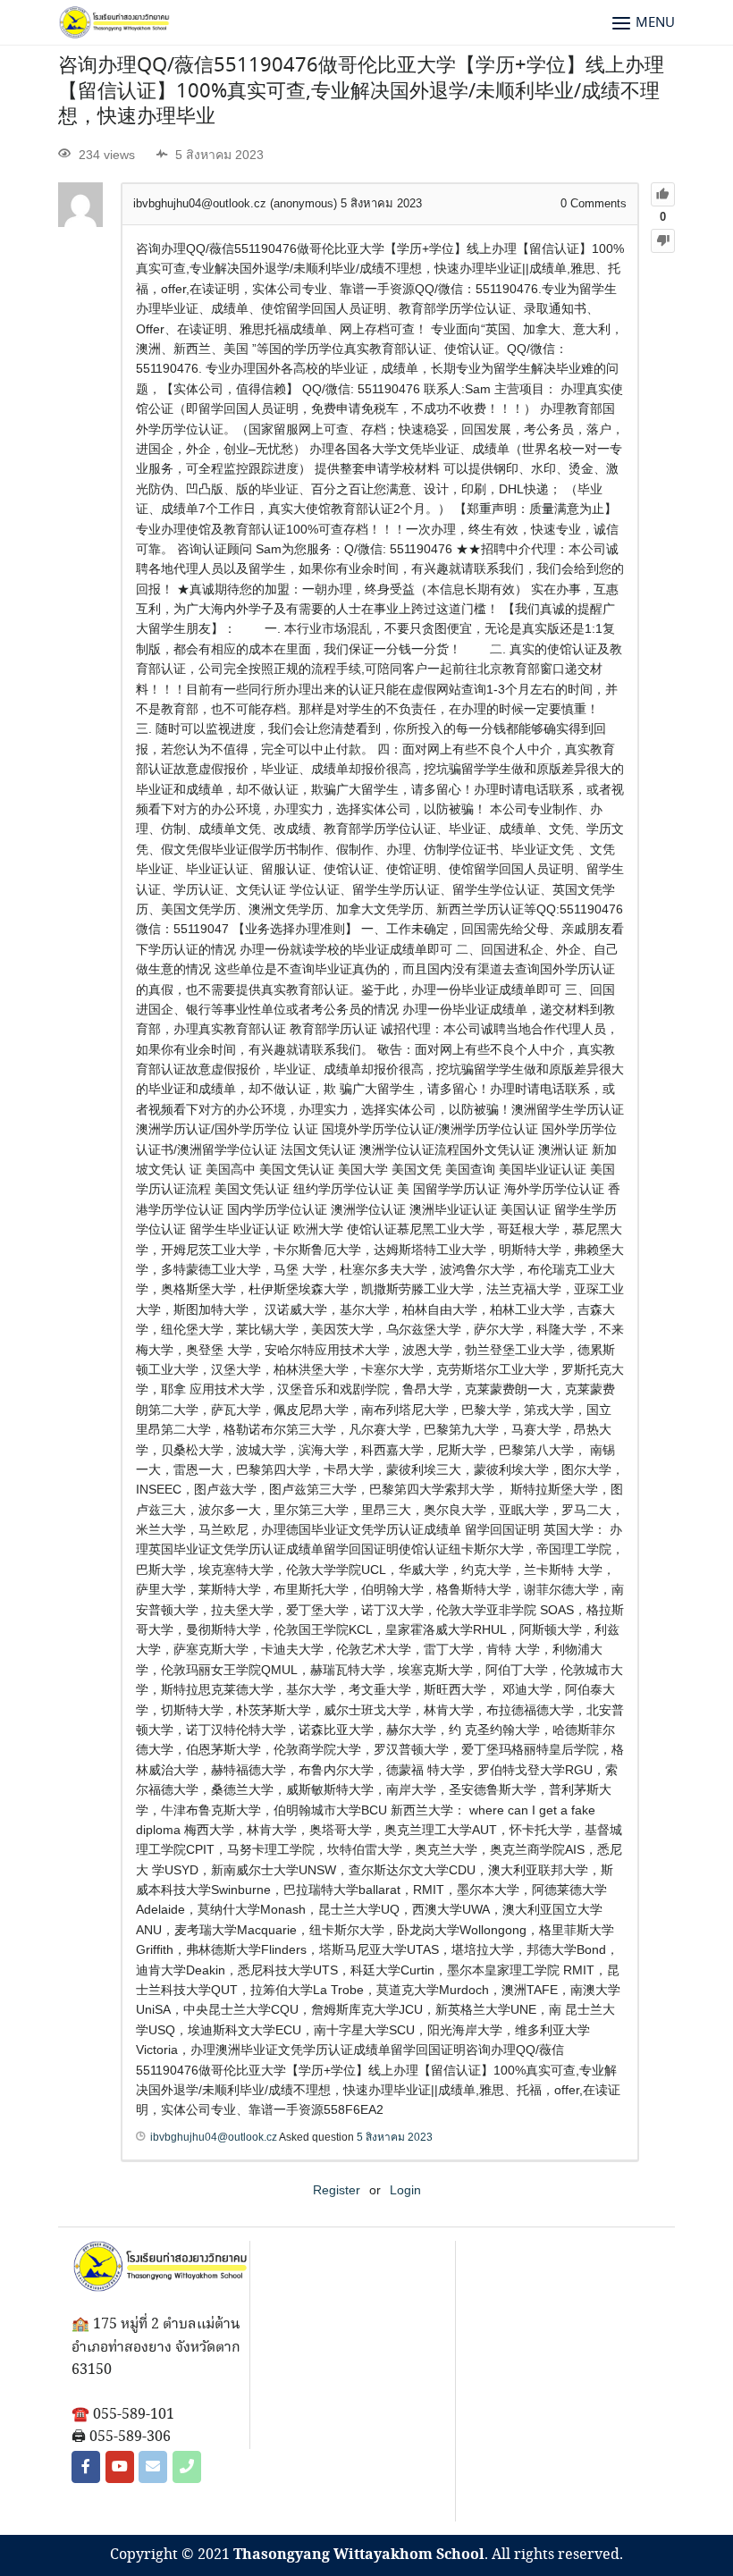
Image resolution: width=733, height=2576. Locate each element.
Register (337, 2190)
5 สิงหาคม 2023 (395, 2137)
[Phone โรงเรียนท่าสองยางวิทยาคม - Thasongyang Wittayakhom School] (187, 2467)
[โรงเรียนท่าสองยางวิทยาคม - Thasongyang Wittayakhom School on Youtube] (120, 2467)
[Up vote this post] (663, 194)
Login (405, 2190)
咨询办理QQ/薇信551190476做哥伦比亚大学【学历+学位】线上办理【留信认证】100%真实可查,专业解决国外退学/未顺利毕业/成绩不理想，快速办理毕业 (361, 92)
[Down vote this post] (663, 241)
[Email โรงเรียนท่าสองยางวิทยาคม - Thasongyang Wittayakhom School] (153, 2467)
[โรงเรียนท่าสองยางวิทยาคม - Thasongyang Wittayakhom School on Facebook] (86, 2467)
